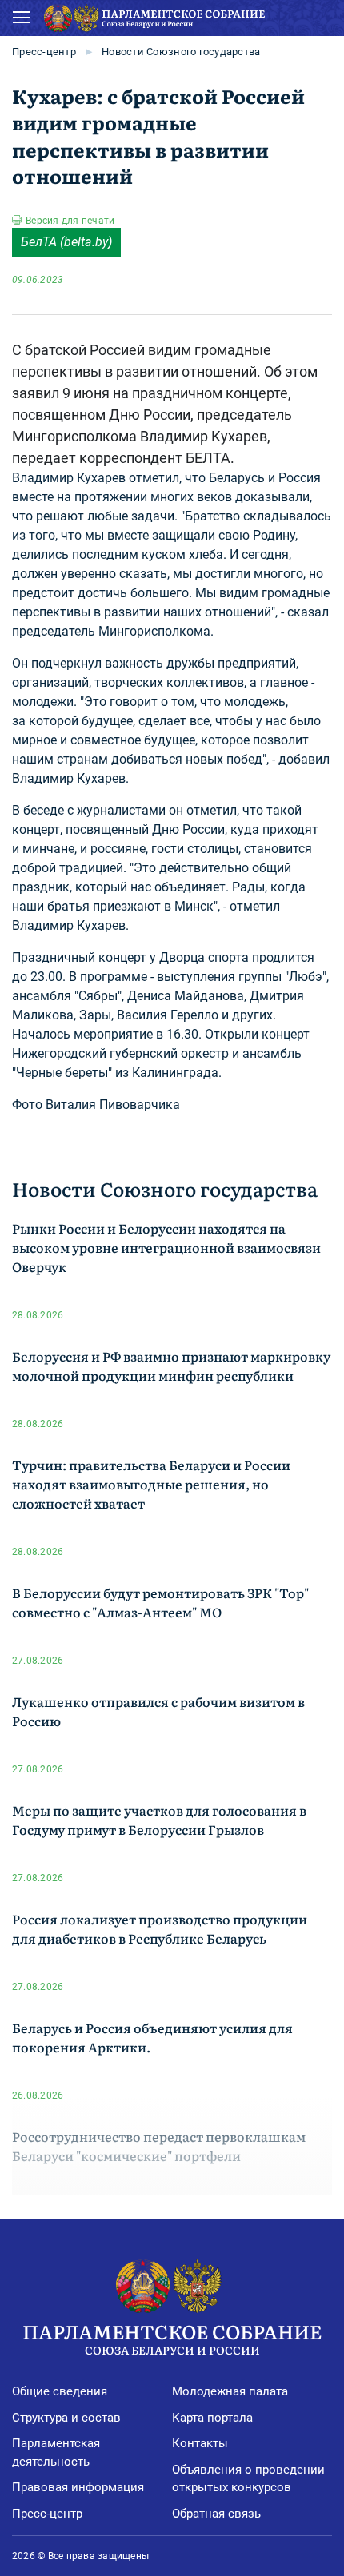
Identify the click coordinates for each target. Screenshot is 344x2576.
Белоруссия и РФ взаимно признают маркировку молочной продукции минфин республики (171, 1366)
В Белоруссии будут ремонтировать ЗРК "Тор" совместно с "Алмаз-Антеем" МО (160, 1602)
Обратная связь (216, 2514)
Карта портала (212, 2418)
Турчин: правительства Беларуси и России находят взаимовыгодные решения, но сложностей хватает (151, 1484)
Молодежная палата (230, 2391)
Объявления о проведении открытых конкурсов (248, 2479)
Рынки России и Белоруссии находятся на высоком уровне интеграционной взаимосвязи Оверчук (166, 1247)
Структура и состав (66, 2418)
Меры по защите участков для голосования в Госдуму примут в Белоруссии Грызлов (159, 1820)
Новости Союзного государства (181, 52)
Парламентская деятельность (56, 2452)
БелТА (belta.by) (66, 242)
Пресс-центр (44, 52)
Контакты (200, 2443)
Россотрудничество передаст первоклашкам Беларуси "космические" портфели (159, 2146)
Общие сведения (60, 2391)
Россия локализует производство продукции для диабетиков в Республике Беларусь (160, 1928)
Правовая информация (78, 2487)
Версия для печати (70, 221)
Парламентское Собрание (172, 2337)
